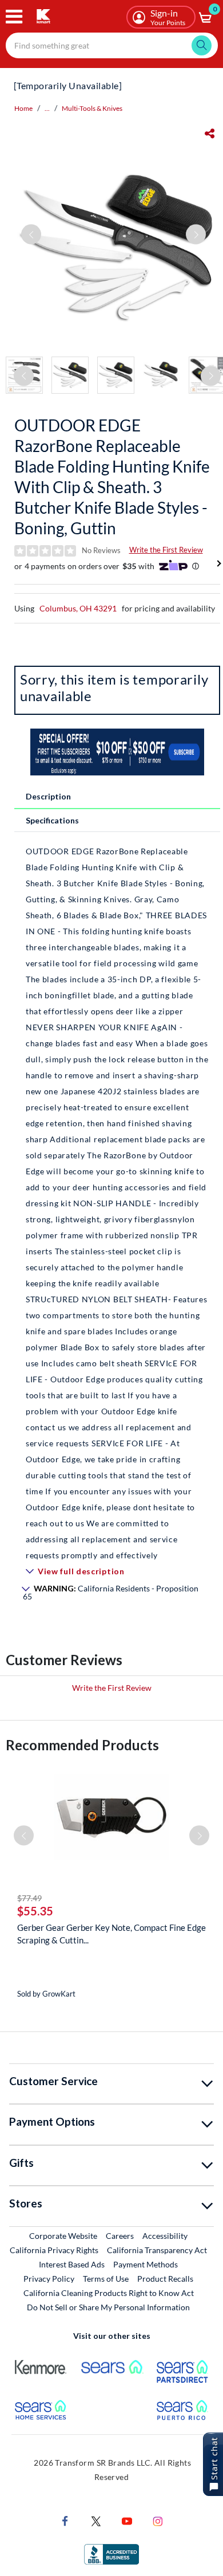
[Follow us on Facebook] (65, 2520)
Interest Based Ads (72, 2264)
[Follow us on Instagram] (158, 2520)
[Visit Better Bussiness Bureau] (111, 2553)
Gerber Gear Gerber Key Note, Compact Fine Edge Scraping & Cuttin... (111, 1934)
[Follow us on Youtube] (127, 2520)
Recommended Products (82, 1745)
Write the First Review (166, 550)
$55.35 (35, 1911)
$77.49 (29, 1898)
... (47, 108)
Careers (120, 2235)
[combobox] (112, 45)
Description (48, 796)
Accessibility (165, 2236)
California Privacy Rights (54, 2250)
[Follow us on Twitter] (96, 2520)
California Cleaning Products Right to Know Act (109, 2293)
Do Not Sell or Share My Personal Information (108, 2307)
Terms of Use (106, 2279)
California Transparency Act (157, 2250)
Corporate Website (64, 2235)
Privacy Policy (49, 2279)
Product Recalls (166, 2278)
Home (23, 108)
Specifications (52, 820)
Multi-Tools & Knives (92, 108)
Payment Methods (146, 2264)
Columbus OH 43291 (78, 608)
